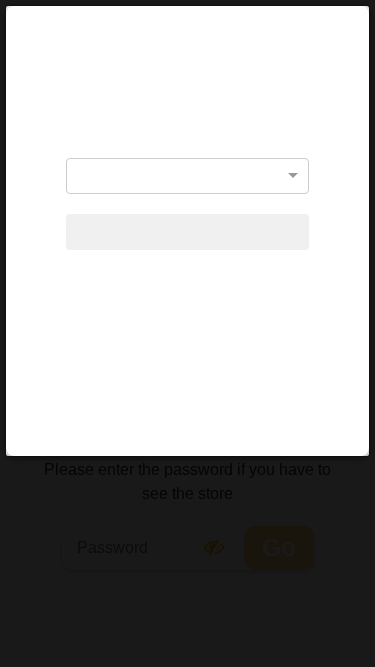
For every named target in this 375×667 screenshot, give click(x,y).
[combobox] (187, 176)
